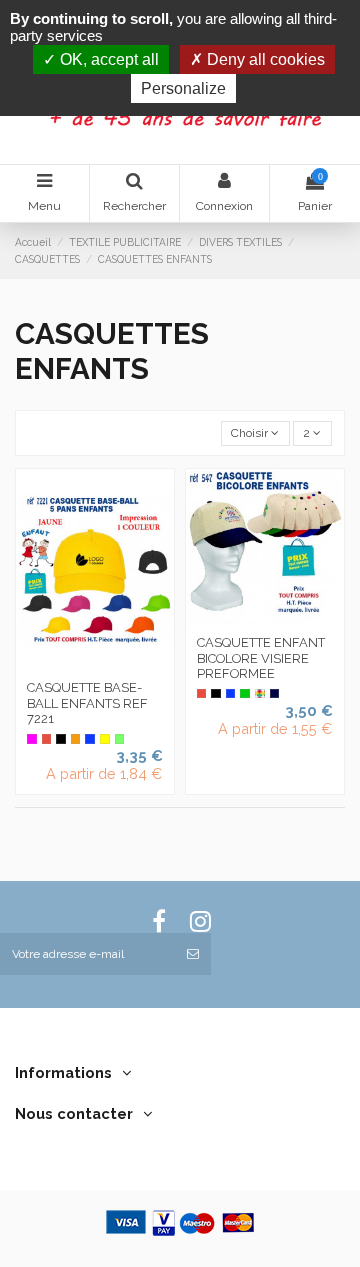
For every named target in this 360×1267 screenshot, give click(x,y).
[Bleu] (90, 739)
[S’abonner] (193, 954)
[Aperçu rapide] (119, 665)
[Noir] (61, 739)
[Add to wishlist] (72, 665)
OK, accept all (107, 59)
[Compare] (95, 665)
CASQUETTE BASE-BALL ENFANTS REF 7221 (87, 703)
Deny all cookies (264, 59)
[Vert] (245, 694)
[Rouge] (47, 739)
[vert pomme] (120, 739)
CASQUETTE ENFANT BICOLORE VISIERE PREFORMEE (261, 658)
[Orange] (76, 739)
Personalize (183, 88)
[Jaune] (105, 739)
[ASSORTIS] (260, 694)
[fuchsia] (32, 739)
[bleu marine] (275, 694)
